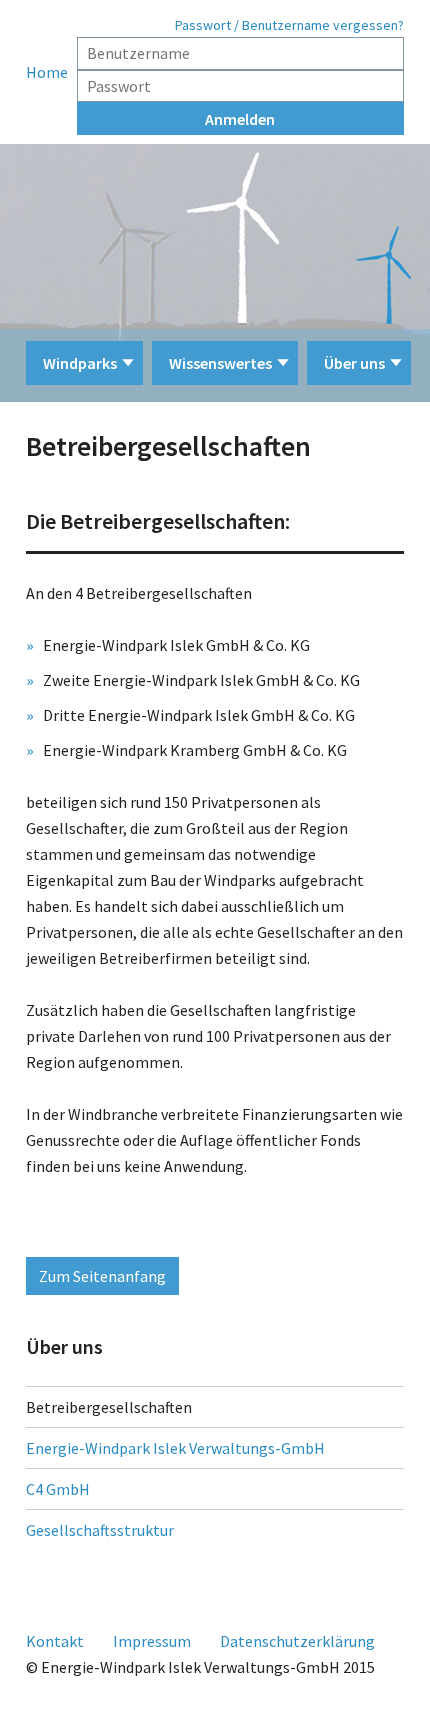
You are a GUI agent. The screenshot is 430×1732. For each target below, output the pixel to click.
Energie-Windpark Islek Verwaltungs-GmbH (175, 1448)
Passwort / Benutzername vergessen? (289, 25)
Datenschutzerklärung (297, 1641)
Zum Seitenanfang (102, 1276)
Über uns (354, 363)
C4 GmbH (58, 1489)
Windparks (80, 363)
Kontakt (55, 1641)
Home (47, 72)
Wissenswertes (220, 363)
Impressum (152, 1641)
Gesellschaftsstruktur (100, 1530)
